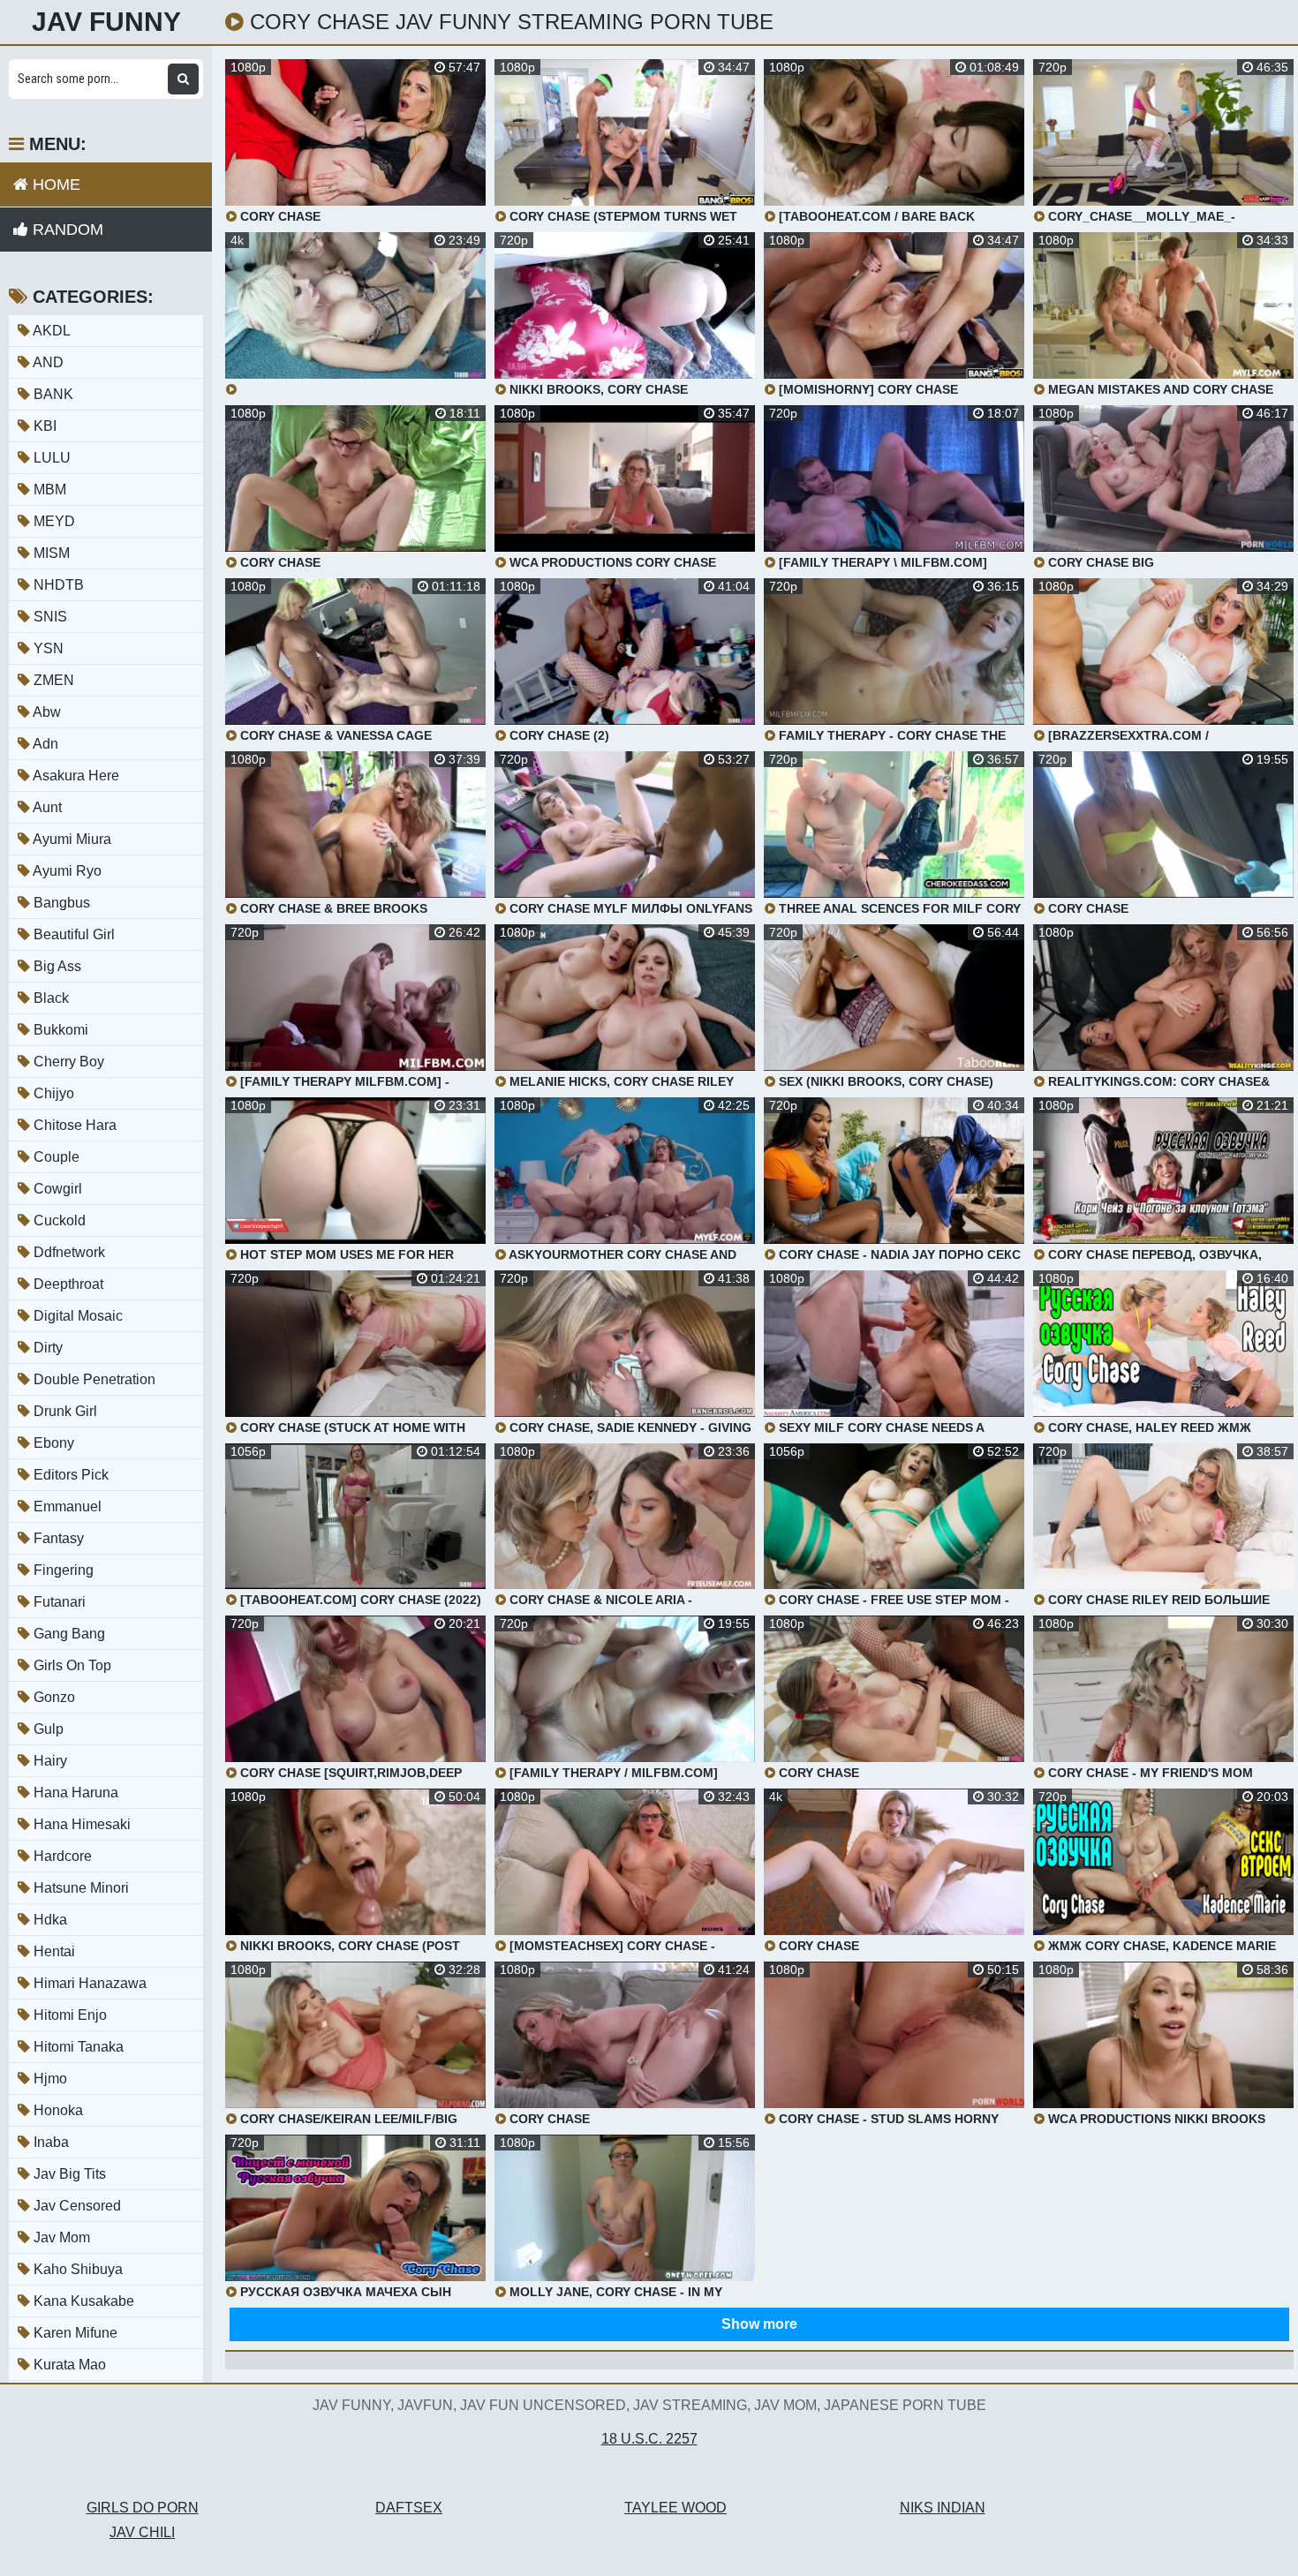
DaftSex (409, 2508)
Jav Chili (142, 2532)
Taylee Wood (675, 2508)
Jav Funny (106, 22)
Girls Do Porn (143, 2508)
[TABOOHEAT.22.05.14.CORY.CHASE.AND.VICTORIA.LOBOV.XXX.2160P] (355, 314)
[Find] (183, 79)
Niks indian (943, 2508)
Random (66, 230)
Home (54, 185)
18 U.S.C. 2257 (649, 2439)
